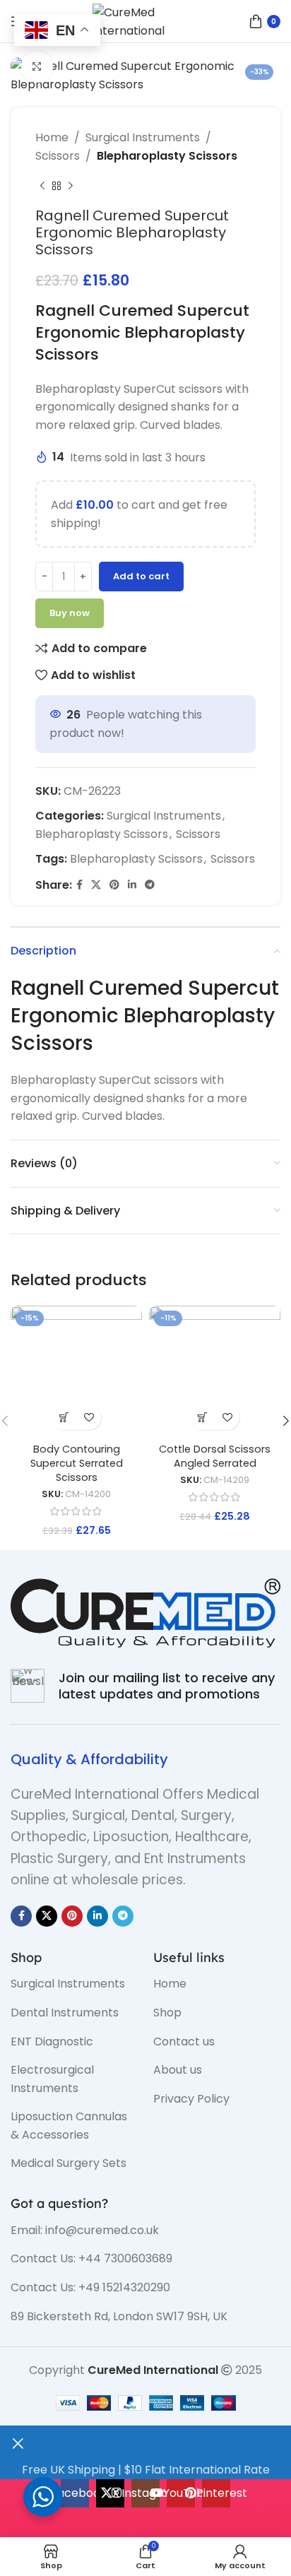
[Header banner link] (145, 1288)
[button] (64, 1418)
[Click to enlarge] (37, 67)
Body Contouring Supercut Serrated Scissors (77, 1463)
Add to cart (141, 576)
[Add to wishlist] (89, 1418)
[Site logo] (145, 20)
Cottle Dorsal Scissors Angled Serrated (215, 1456)
